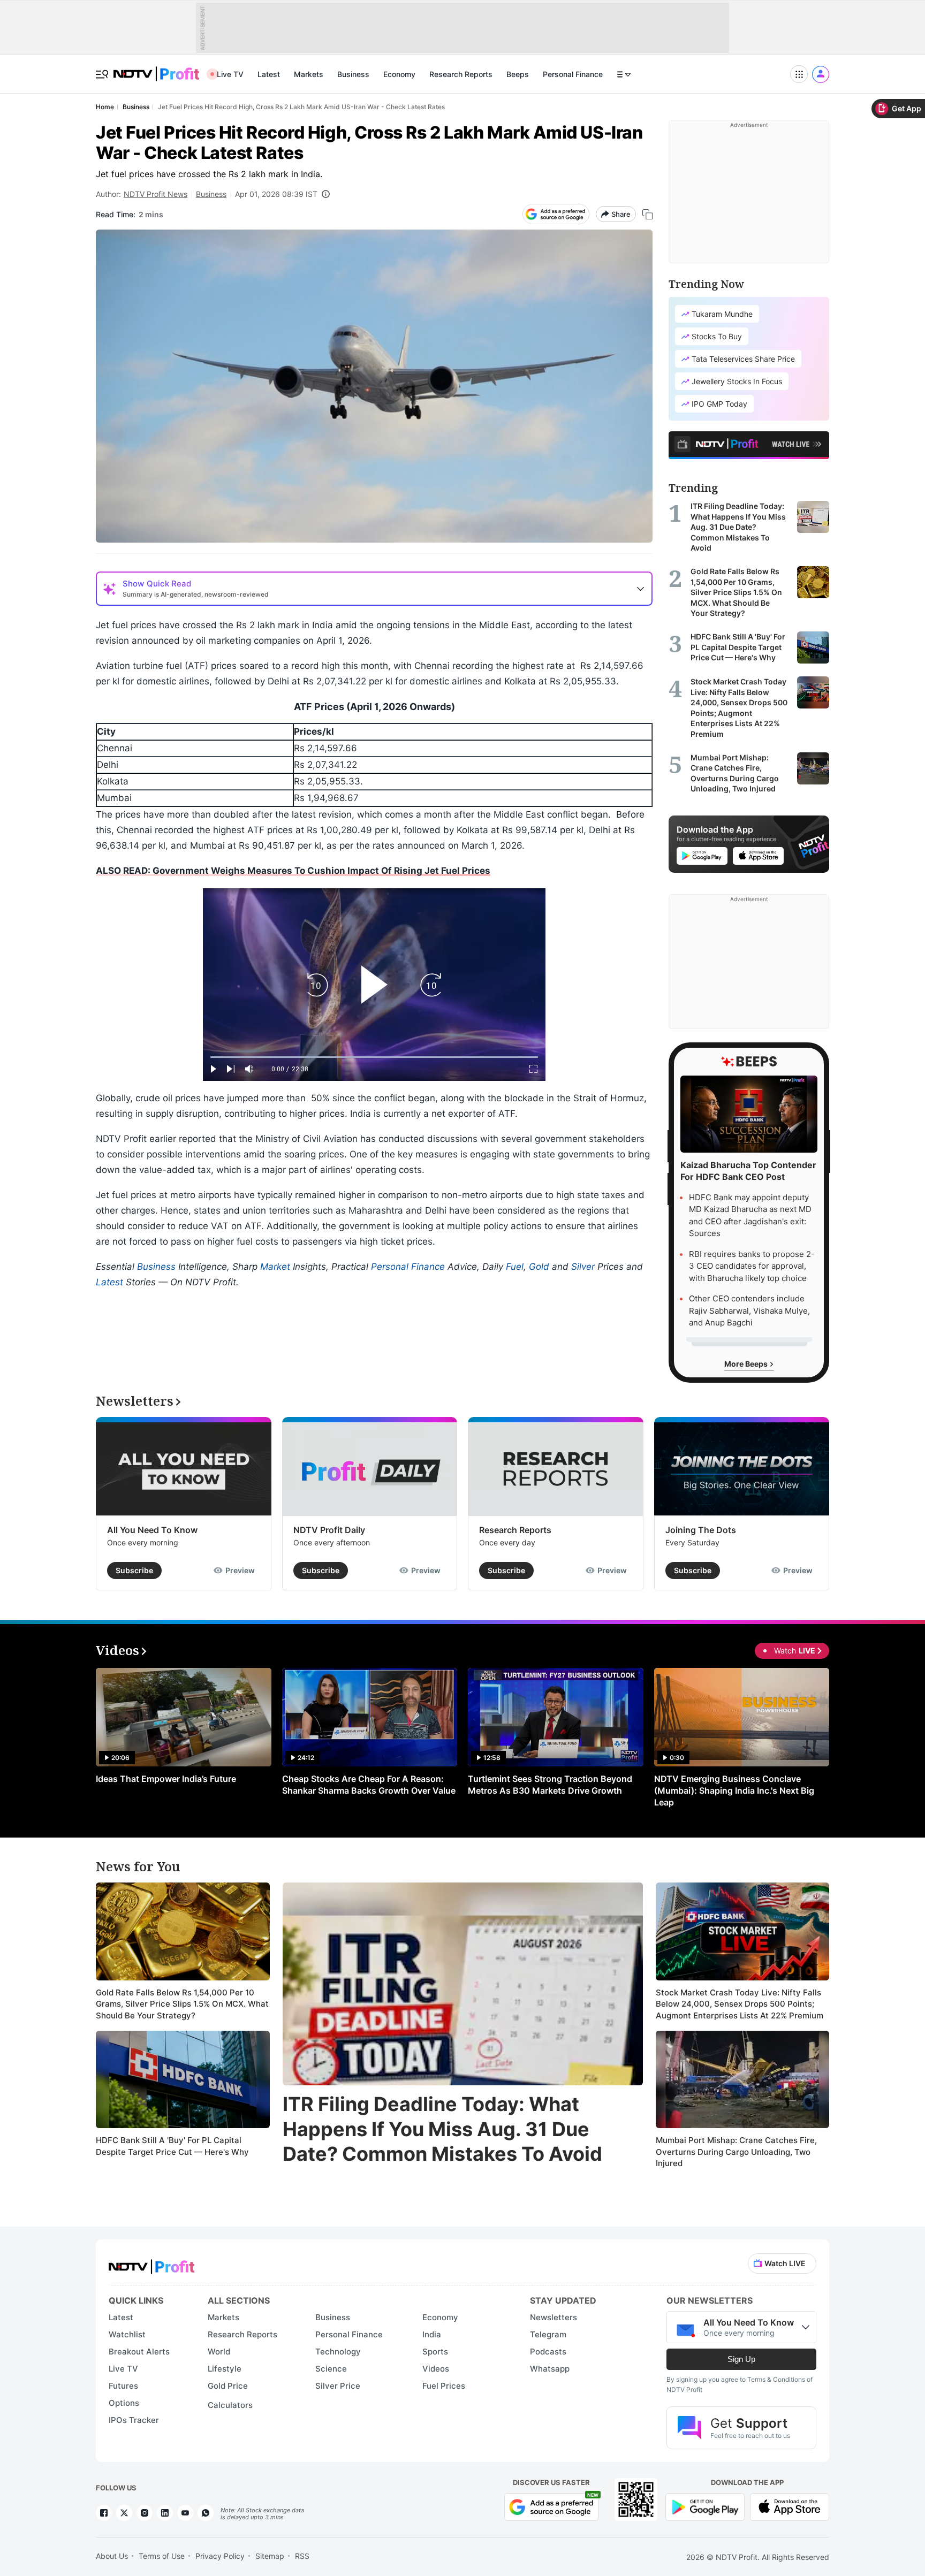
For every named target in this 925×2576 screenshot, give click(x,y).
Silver (583, 1267)
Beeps (518, 74)
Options (124, 2403)
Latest (269, 74)
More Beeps (747, 1364)
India (432, 2334)
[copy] (647, 214)
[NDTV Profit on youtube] (185, 2513)
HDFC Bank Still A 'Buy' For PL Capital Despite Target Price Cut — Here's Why (172, 2146)
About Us (112, 2556)
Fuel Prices (444, 2386)
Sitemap (270, 2556)
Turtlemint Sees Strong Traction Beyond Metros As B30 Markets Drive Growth (550, 1785)
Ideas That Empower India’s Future (166, 1779)
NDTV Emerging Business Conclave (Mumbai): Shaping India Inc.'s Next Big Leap (734, 1790)
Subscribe (134, 1570)
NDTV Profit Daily (329, 1530)
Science (331, 2369)
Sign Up (741, 2359)
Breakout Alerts (139, 2352)
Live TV (230, 74)
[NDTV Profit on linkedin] (165, 2513)
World (219, 2352)
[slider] (374, 1057)
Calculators (230, 2405)
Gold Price (228, 2386)
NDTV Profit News (156, 194)
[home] (156, 68)
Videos (436, 2369)
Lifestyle (225, 2369)
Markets (309, 74)
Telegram (548, 2334)
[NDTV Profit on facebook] (104, 2513)
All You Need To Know (152, 1530)
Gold (539, 1267)
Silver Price (338, 2386)
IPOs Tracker (134, 2420)
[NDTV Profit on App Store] (790, 2506)
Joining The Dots (701, 1530)
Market (275, 1267)
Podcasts (548, 2352)
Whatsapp (550, 2369)
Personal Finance (573, 74)
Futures (123, 2386)
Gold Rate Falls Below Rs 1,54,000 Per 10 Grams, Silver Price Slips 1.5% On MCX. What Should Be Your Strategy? (182, 2004)
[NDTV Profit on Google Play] (705, 2506)
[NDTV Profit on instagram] (145, 2513)
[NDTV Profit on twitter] (124, 2513)
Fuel (515, 1267)
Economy (399, 74)
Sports (435, 2352)
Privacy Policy (220, 2556)
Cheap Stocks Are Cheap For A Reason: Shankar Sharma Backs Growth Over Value (369, 1785)
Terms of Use (162, 2556)
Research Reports (461, 74)
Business (353, 74)
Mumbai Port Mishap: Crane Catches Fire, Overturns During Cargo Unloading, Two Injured (736, 2152)
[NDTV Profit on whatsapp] (206, 2513)
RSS (302, 2556)
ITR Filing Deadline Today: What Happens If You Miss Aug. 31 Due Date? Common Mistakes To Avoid (442, 2129)
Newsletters (554, 2317)
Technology (338, 2352)
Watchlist (127, 2334)
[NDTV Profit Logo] (151, 2263)
